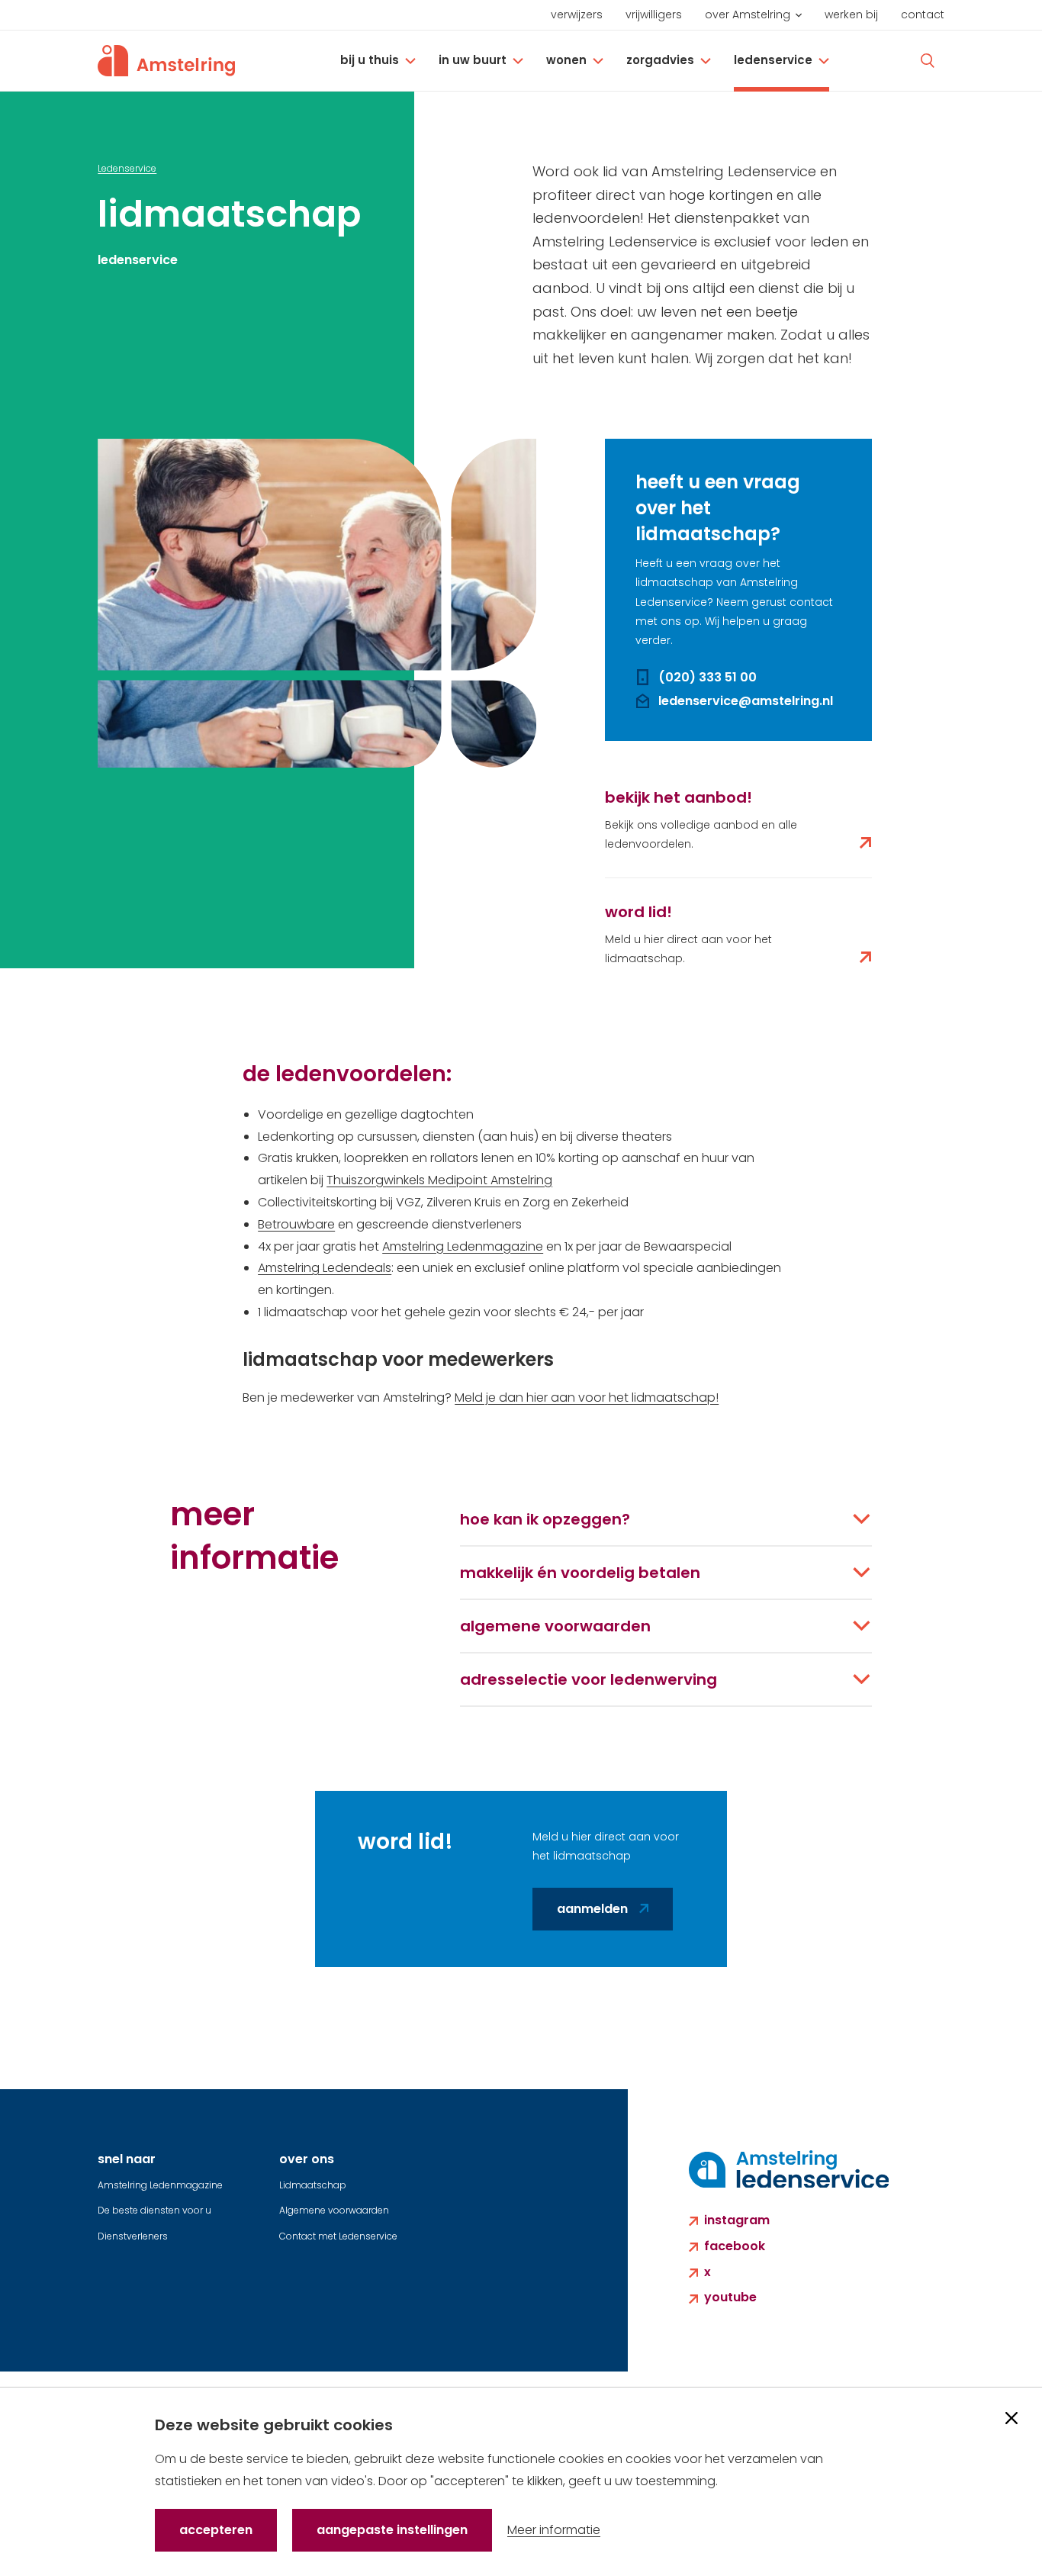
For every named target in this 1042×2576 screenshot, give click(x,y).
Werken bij (851, 14)
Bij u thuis (370, 60)
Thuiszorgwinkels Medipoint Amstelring (439, 1180)
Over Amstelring (748, 14)
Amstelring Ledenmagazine (463, 1246)
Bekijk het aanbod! (679, 797)
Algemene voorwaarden (334, 2210)
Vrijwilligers (654, 14)
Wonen (566, 60)
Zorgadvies (660, 60)
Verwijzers (577, 14)
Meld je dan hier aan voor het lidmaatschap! (587, 1397)
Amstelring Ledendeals (325, 1268)
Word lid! (638, 912)
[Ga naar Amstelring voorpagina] (166, 61)
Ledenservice (773, 60)
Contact (923, 14)
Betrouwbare (296, 1224)
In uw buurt (473, 60)
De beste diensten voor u (154, 2210)
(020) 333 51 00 (708, 677)
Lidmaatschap (313, 2185)
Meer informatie (554, 2530)
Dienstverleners (133, 2236)
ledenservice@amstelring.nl (746, 701)
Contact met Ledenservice (338, 2236)
